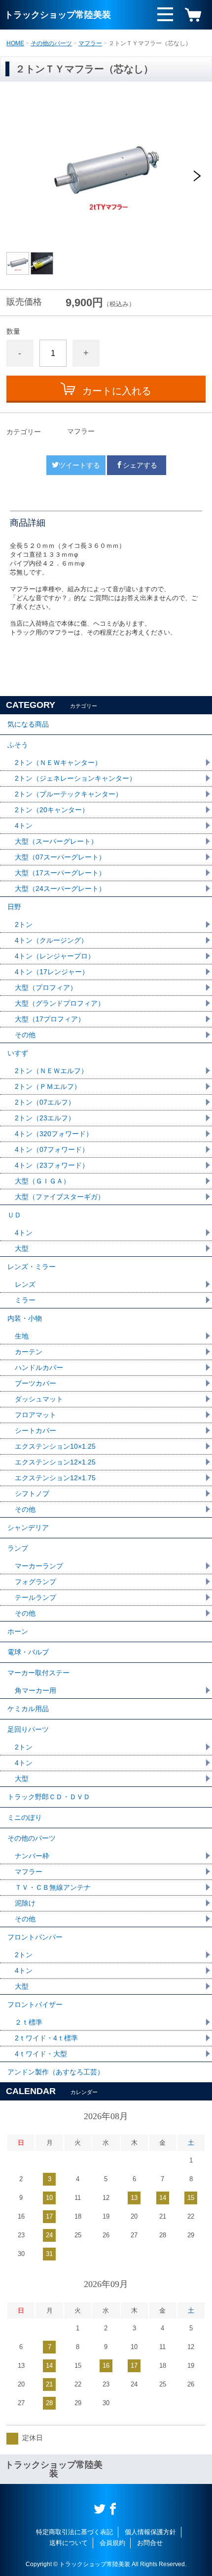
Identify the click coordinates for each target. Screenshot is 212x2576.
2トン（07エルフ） (45, 1102)
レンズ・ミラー (32, 1267)
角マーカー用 (35, 1690)
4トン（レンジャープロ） (55, 956)
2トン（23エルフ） (45, 1118)
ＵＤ (14, 1215)
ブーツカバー (35, 1383)
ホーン (18, 1631)
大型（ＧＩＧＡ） (42, 1181)
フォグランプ (35, 1582)
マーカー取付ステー (38, 1673)
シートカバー (35, 1431)
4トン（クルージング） (51, 940)
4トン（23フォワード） (52, 1165)
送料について (69, 2543)
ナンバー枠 (32, 1856)
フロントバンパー (35, 1937)
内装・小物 (25, 1318)
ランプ (18, 1548)
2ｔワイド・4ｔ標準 (46, 2038)
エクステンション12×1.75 (55, 1478)
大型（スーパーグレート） (56, 841)
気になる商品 (28, 724)
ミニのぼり (25, 1817)
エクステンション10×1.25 (55, 1446)
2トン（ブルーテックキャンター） (69, 794)
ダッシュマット (39, 1399)
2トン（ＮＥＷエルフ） (51, 1071)
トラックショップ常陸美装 (58, 15)
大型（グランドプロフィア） (60, 1003)
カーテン (29, 1352)
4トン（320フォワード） (54, 1134)
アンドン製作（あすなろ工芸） (56, 2072)
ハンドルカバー (39, 1368)
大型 (22, 1248)
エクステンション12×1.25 (55, 1462)
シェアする (140, 465)
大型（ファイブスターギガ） (60, 1197)
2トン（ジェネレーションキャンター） (75, 778)
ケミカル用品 (28, 1709)
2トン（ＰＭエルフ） (48, 1086)
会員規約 (112, 2543)
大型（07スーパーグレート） (60, 857)
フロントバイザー (35, 2004)
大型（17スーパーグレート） (60, 873)
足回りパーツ (28, 1729)
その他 (25, 1035)
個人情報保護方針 (150, 2532)
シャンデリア (28, 1527)
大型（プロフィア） (46, 987)
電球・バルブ (28, 1652)
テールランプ (35, 1597)
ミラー (25, 1300)
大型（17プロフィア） (50, 1019)
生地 (22, 1336)
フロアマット (35, 1415)
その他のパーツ (51, 43)
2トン (24, 924)
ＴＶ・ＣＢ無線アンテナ (53, 1887)
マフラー (90, 43)
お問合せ (150, 2543)
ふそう (18, 745)
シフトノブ (32, 1494)
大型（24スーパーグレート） (60, 889)
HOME (15, 43)
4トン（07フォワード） (52, 1149)
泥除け (25, 1903)
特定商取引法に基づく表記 (74, 2532)
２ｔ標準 (29, 2022)
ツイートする (79, 465)
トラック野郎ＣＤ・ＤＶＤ (49, 1797)
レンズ (25, 1284)
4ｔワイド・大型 (41, 2054)
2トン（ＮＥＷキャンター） (58, 763)
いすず (18, 1053)
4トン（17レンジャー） (52, 972)
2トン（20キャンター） (52, 810)
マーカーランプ (39, 1566)
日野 (14, 907)
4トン (24, 826)
